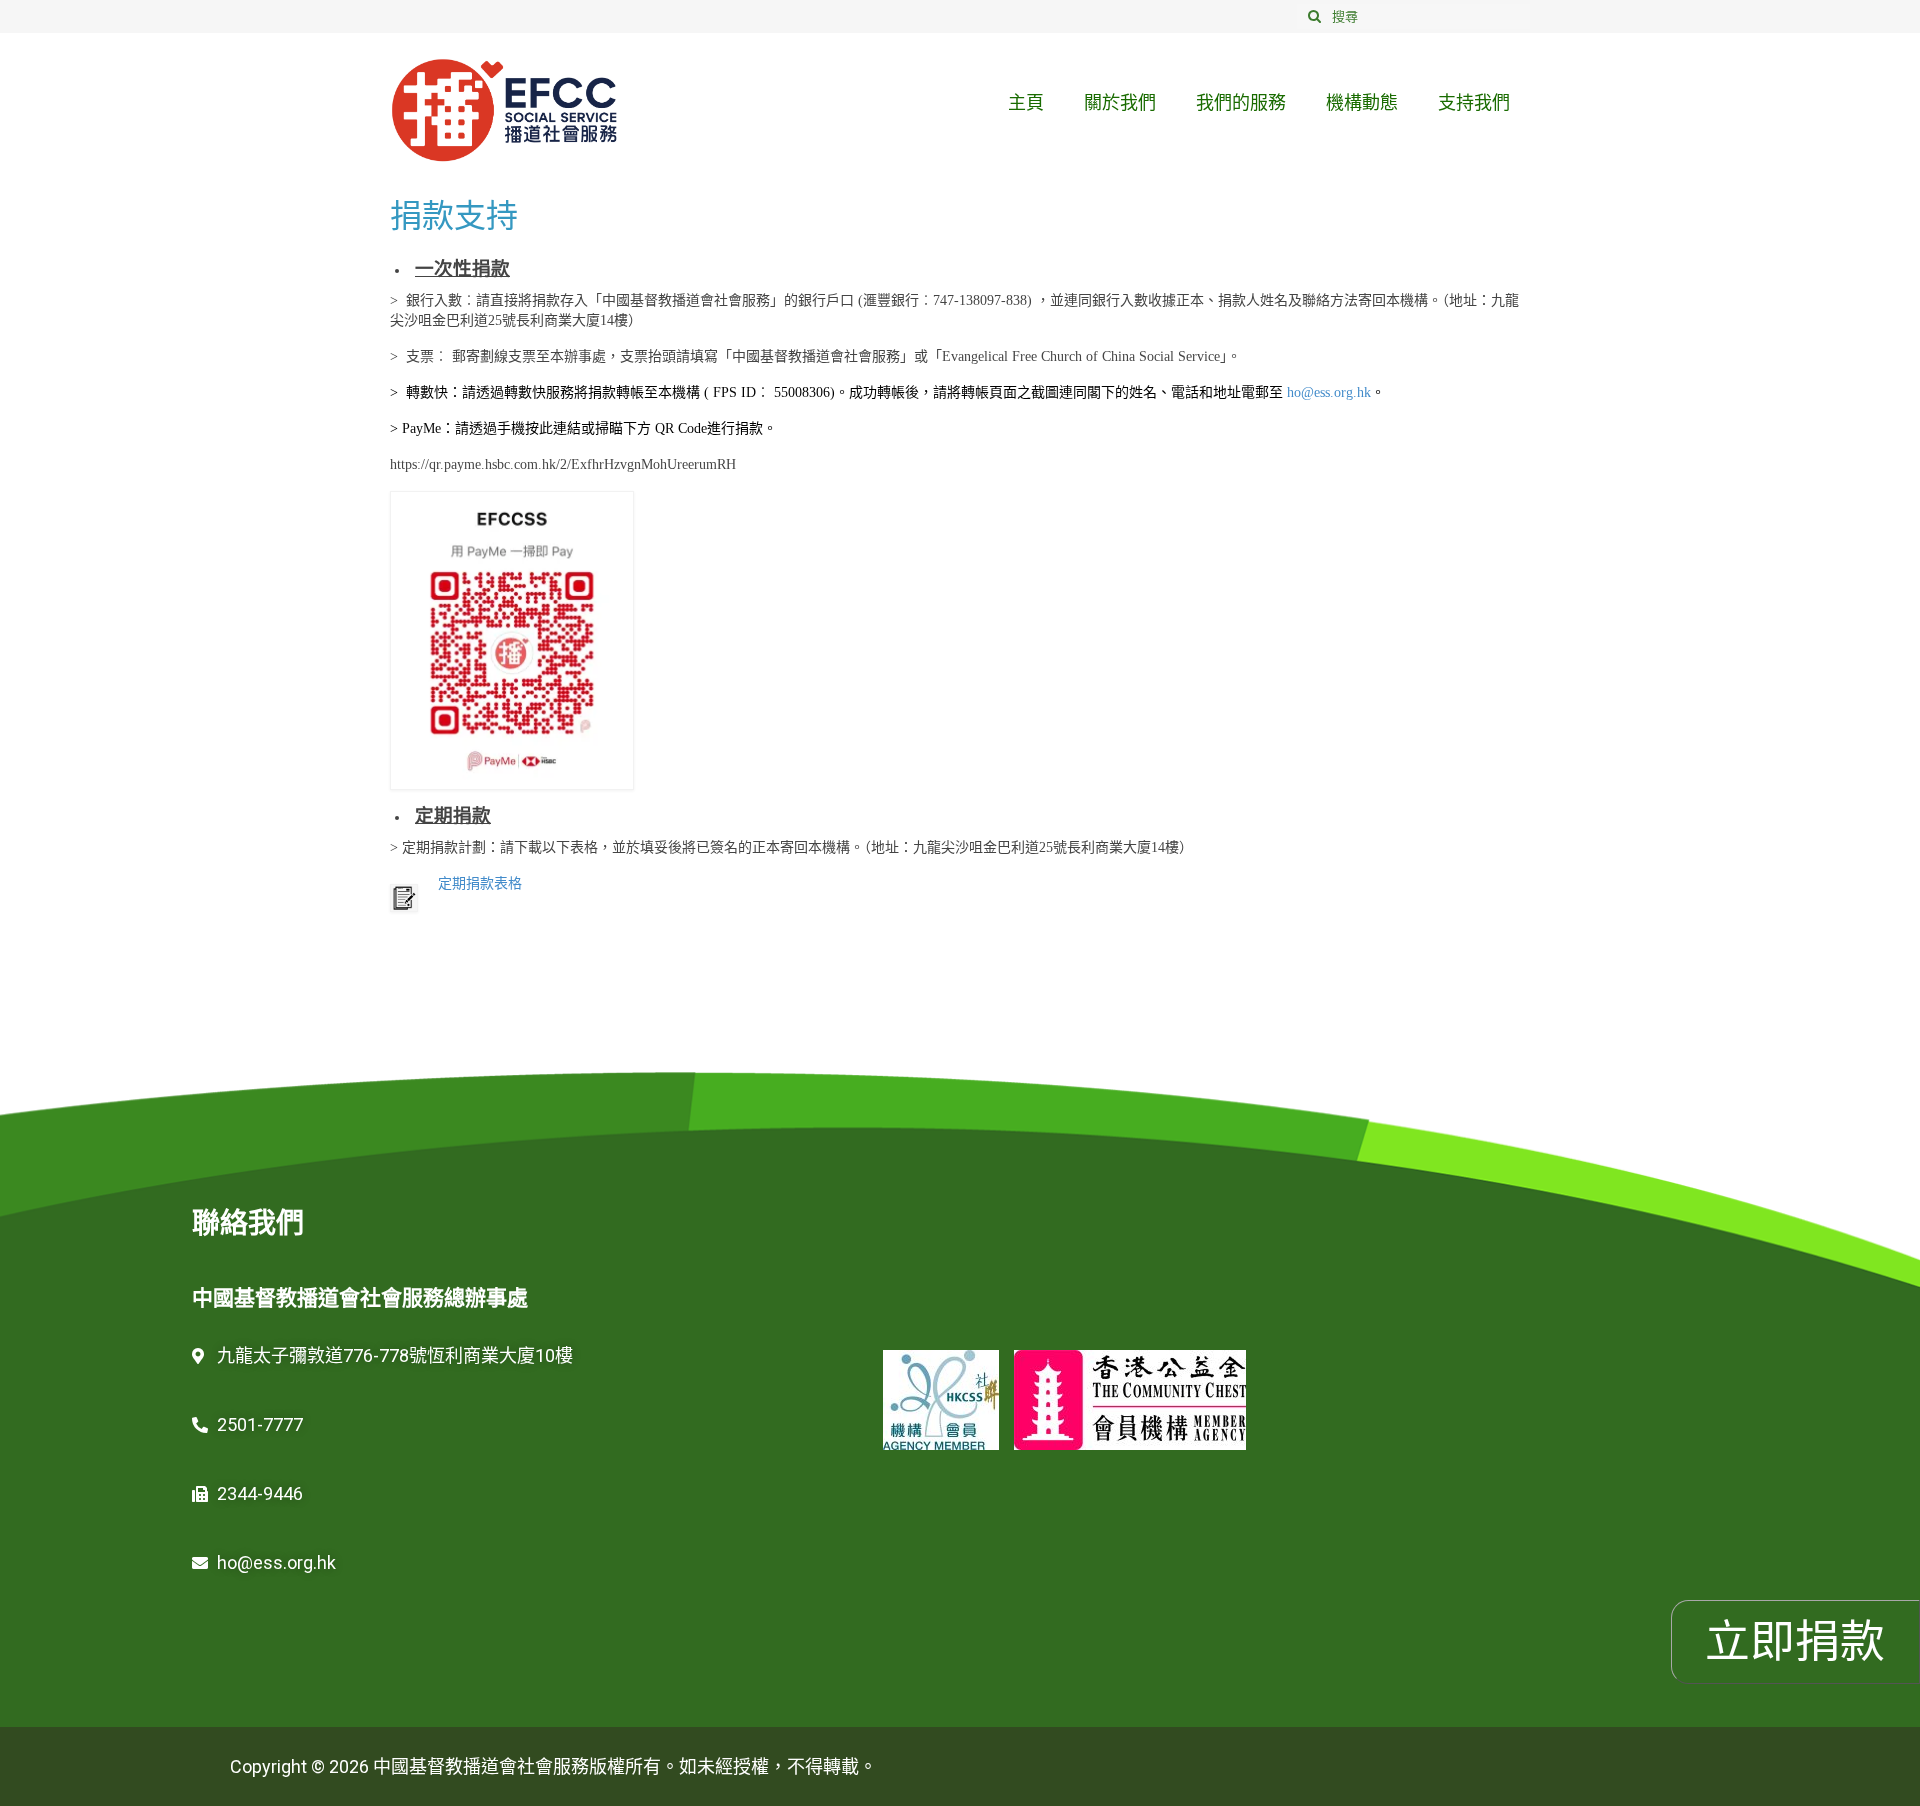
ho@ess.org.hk (1329, 392)
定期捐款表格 (480, 883)
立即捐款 (1795, 1642)
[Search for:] (1413, 16)
